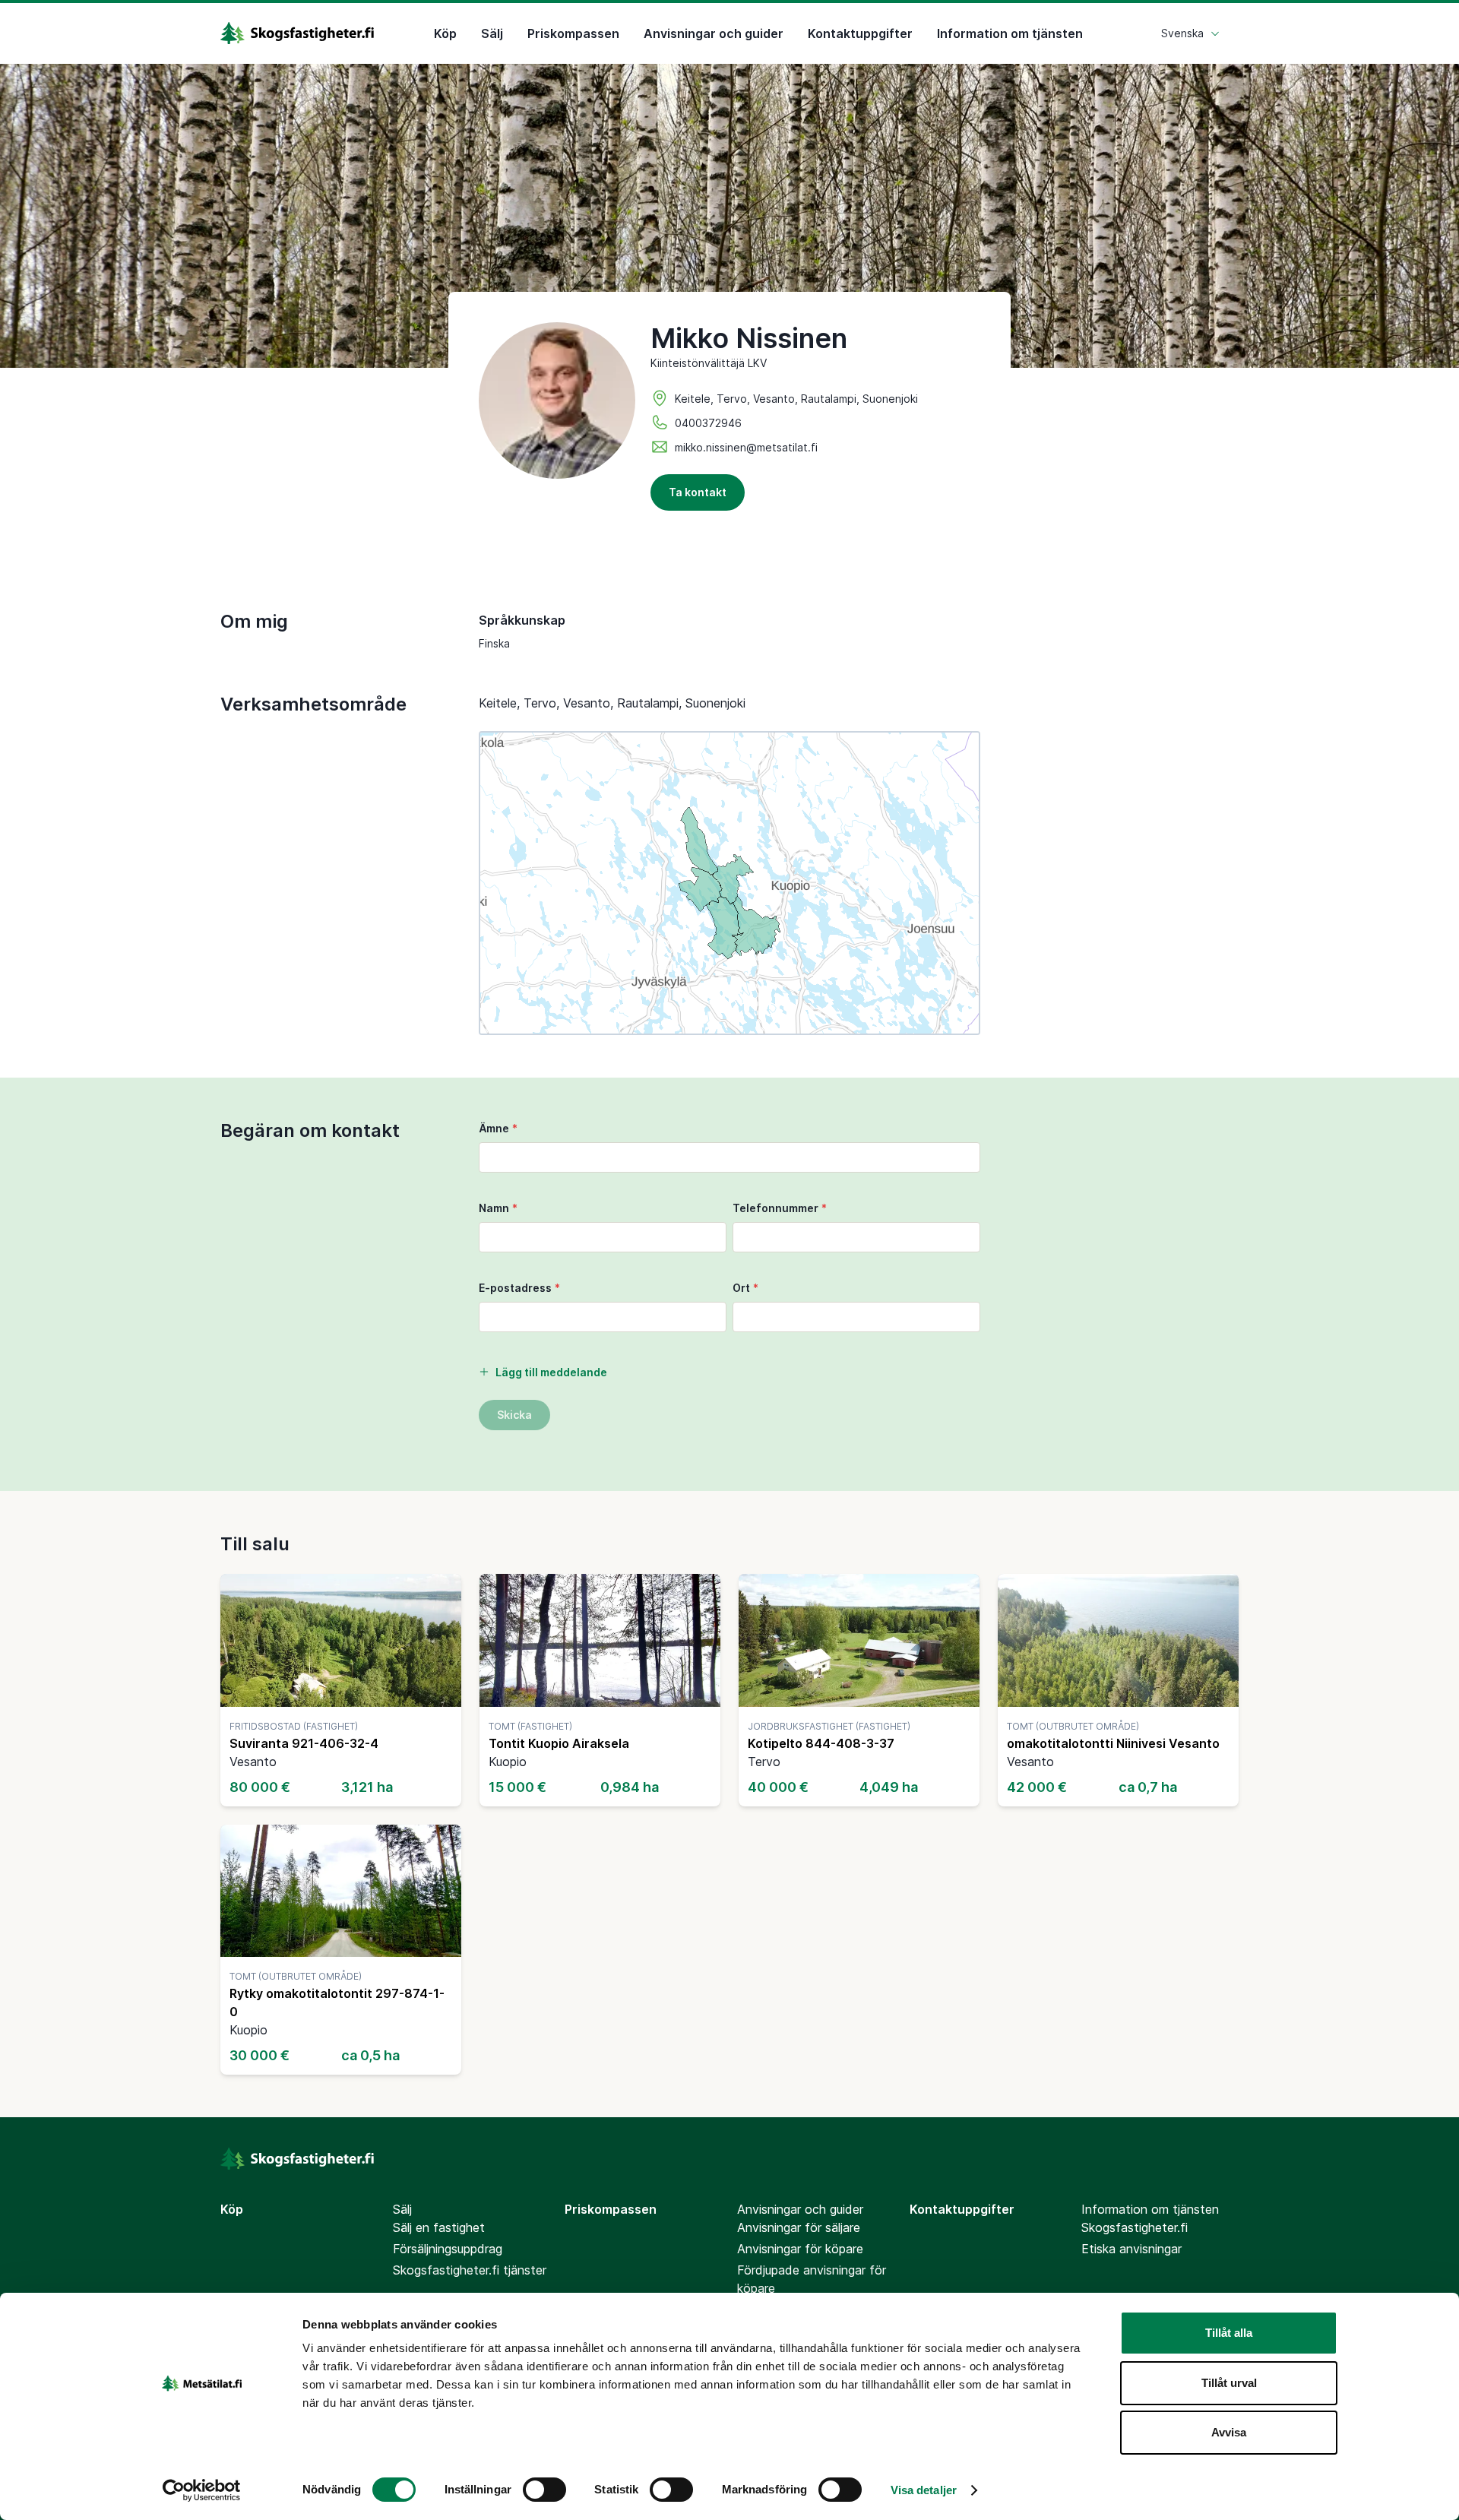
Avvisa (1229, 2432)
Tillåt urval (1229, 2383)
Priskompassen (573, 33)
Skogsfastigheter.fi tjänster (470, 2270)
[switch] (544, 2490)
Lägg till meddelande (551, 1372)
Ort (745, 1288)
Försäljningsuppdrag (448, 2249)
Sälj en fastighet (439, 2227)
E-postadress (519, 1288)
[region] (729, 883)
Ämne (498, 1128)
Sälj (492, 33)
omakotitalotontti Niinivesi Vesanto (1113, 1743)
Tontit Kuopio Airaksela (559, 1743)
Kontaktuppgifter (860, 33)
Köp (445, 33)
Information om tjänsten (1010, 33)
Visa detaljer (924, 2490)
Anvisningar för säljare (799, 2227)
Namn (498, 1208)
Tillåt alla (1229, 2333)
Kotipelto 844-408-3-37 (821, 1743)
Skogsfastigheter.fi (1135, 2227)
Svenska (1182, 33)
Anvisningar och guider (714, 33)
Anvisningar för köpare (800, 2249)
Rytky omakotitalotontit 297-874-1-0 (337, 2002)
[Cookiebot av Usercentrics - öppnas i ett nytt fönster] (202, 2490)
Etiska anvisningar (1131, 2249)
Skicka (514, 1415)
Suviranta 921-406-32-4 (304, 1743)
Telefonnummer (780, 1208)
